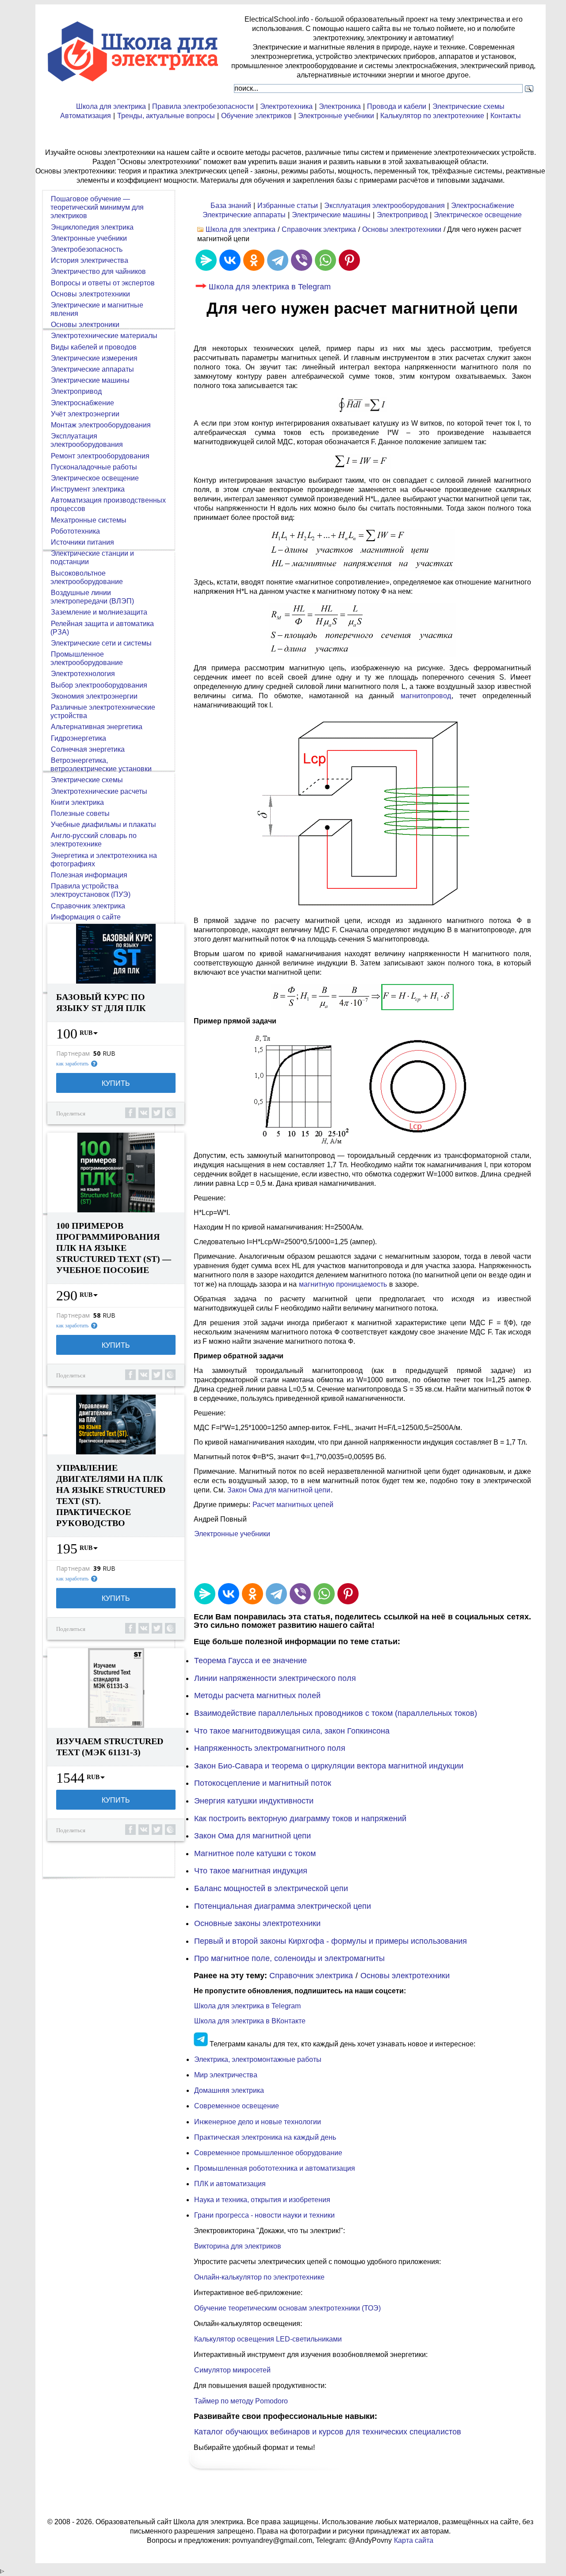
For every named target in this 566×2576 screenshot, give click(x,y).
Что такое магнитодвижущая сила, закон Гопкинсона (292, 1731)
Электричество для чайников (98, 271)
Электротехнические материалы (104, 336)
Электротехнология (83, 674)
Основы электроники (85, 325)
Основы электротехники (402, 229)
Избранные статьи (288, 206)
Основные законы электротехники (257, 1923)
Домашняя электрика (229, 2090)
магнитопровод (426, 696)
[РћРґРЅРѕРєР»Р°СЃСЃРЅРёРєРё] (254, 260)
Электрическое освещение (478, 215)
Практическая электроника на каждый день (265, 2137)
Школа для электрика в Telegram (270, 287)
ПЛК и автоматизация (230, 2184)
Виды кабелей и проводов (94, 347)
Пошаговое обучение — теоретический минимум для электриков (97, 207)
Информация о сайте (86, 917)
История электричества (90, 260)
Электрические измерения (94, 358)
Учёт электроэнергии (85, 414)
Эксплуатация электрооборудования (384, 206)
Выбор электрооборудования (99, 685)
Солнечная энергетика (88, 749)
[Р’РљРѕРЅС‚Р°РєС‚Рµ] (230, 260)
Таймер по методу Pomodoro (241, 2401)
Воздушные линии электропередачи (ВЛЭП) (92, 597)
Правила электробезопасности (203, 106)
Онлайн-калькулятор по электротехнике (259, 2277)
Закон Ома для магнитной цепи (279, 1490)
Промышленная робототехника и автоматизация (275, 2168)
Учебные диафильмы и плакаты (103, 825)
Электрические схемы (468, 106)
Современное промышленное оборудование (268, 2153)
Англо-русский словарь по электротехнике (94, 840)
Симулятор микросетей (232, 2370)
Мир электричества (226, 2075)
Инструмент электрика (88, 489)
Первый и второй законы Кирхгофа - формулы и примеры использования (331, 1941)
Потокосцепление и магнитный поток (263, 1783)
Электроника (340, 106)
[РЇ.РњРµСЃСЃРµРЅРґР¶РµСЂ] (206, 260)
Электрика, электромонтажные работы (258, 2059)
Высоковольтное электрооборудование (87, 577)
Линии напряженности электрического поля (275, 1678)
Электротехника (286, 106)
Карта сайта (414, 2540)
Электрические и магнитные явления (97, 309)
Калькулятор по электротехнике (432, 116)
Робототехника (75, 531)
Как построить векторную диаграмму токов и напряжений (300, 1819)
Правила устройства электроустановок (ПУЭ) (90, 890)
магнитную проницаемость (343, 1284)
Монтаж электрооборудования (101, 425)
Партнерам (73, 1053)
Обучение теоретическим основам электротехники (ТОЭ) (287, 2308)
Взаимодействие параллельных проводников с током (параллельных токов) (336, 1713)
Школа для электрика (111, 106)
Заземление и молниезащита (99, 612)
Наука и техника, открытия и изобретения (262, 2200)
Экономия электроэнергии (94, 696)
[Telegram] (278, 260)
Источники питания (82, 542)
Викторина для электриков (238, 2246)
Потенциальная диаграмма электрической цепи (283, 1906)
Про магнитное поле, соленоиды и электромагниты (289, 1958)
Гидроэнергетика (78, 738)
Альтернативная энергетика (97, 727)
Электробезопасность (87, 249)
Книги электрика (77, 802)
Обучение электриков (256, 116)
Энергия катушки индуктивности (254, 1801)
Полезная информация (89, 875)
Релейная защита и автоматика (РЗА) (102, 628)
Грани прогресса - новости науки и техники (264, 2215)
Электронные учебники (336, 116)
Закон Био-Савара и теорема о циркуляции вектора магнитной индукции (329, 1766)
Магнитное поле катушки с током (255, 1853)
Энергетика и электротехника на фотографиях (104, 860)
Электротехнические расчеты (99, 791)
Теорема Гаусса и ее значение (250, 1661)
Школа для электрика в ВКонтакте (250, 2021)
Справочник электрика (319, 229)
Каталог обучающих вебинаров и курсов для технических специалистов (328, 2432)
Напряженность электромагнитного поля (270, 1748)
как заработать (72, 1064)
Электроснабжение (483, 206)
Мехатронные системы (89, 520)
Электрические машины (331, 215)
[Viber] (302, 260)
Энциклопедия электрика (92, 227)
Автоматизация (86, 116)
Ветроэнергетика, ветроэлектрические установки (101, 765)
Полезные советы (80, 813)
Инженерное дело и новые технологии (258, 2122)
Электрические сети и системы (101, 643)
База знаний (231, 206)
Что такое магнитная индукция (251, 1871)
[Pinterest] (349, 260)
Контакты (506, 116)
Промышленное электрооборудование (87, 658)
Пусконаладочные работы (94, 467)
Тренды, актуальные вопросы (166, 116)
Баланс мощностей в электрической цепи (271, 1888)
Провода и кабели (397, 106)
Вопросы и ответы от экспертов (103, 283)
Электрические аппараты (244, 215)
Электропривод (402, 215)
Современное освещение (237, 2106)
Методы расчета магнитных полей (257, 1696)
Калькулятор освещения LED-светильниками (268, 2339)
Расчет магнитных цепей (293, 1505)
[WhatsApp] (325, 260)
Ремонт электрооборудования (100, 456)
